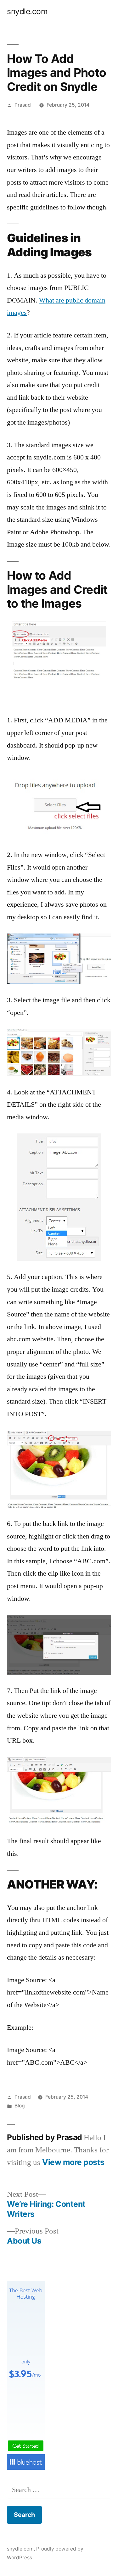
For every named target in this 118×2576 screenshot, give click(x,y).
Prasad (23, 105)
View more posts (73, 2162)
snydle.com (27, 11)
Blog (20, 2106)
